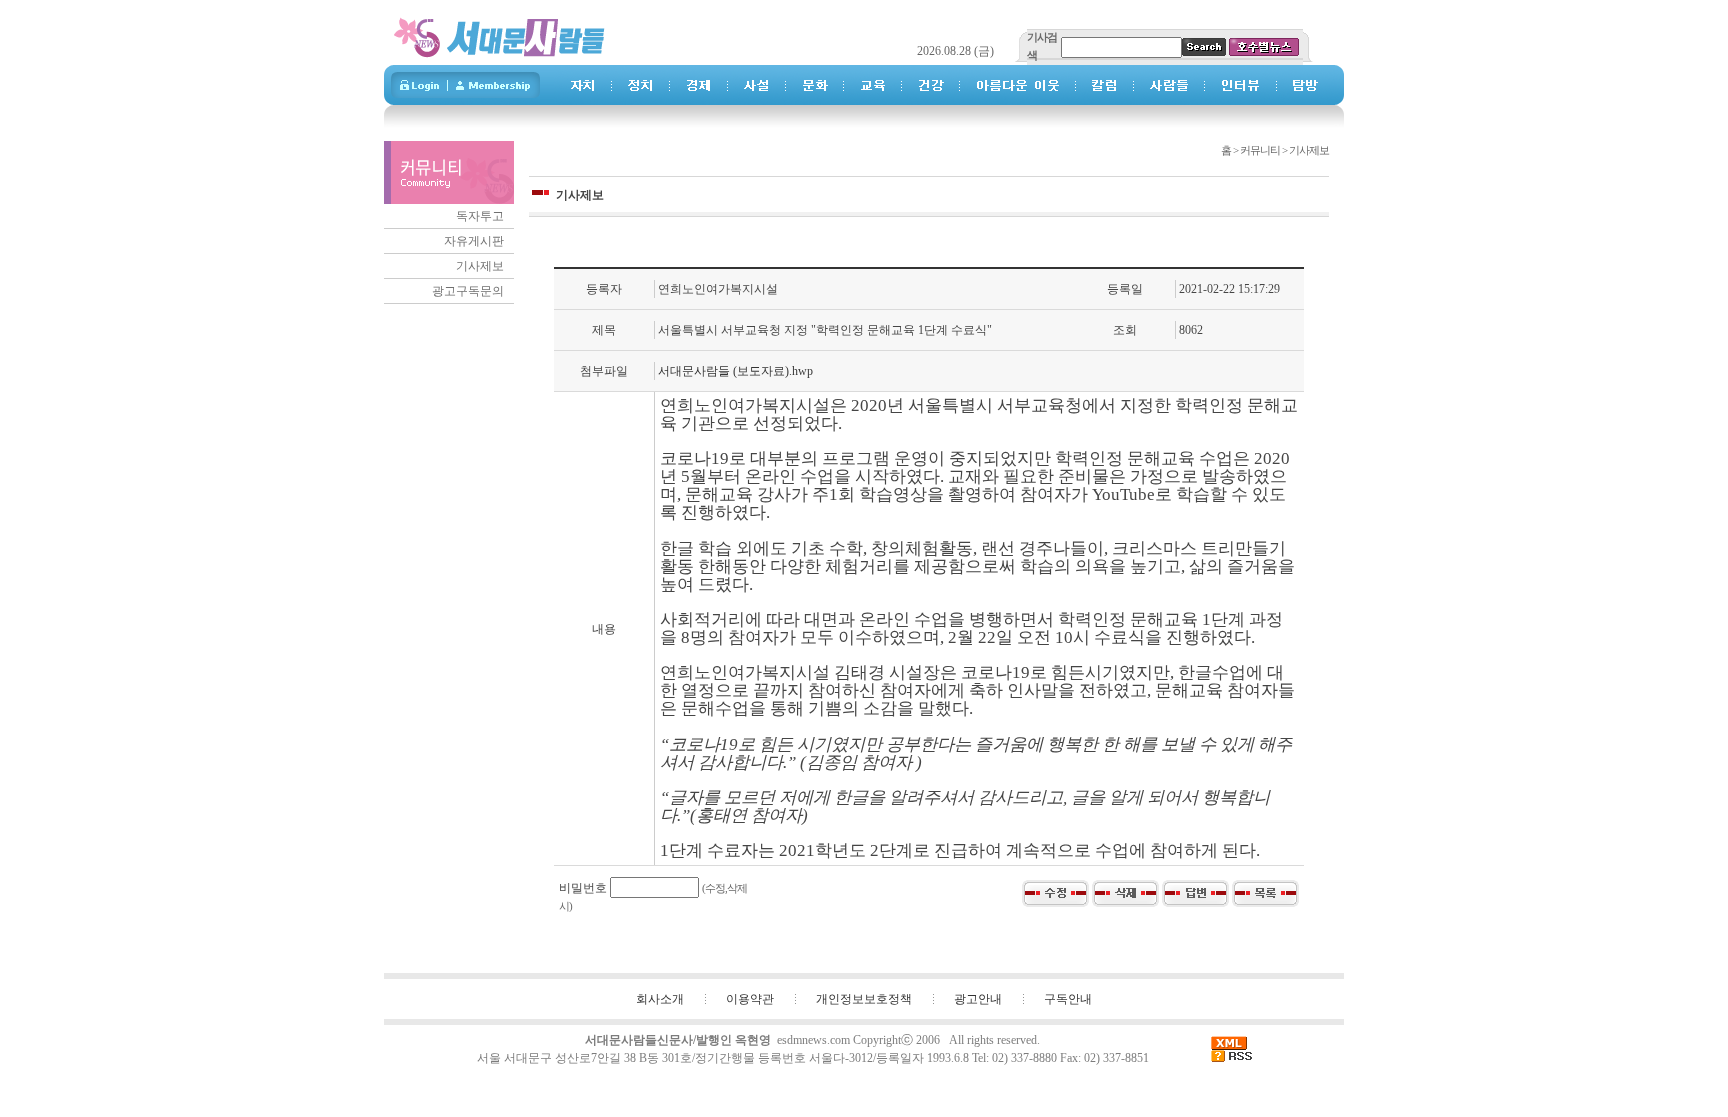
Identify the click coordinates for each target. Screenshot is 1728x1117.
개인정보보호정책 (864, 999)
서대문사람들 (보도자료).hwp (735, 371)
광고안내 (978, 999)
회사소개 (660, 999)
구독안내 (1068, 999)
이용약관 (750, 999)
